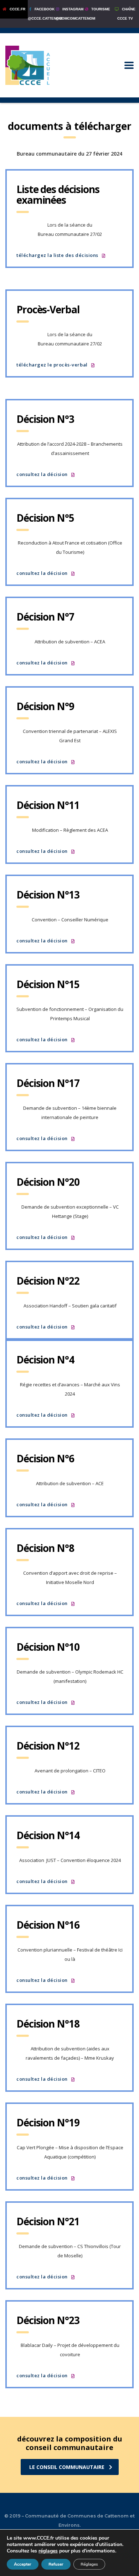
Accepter (23, 2564)
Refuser (56, 2564)
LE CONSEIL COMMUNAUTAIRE (67, 2467)
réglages (48, 2551)
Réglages (89, 2564)
